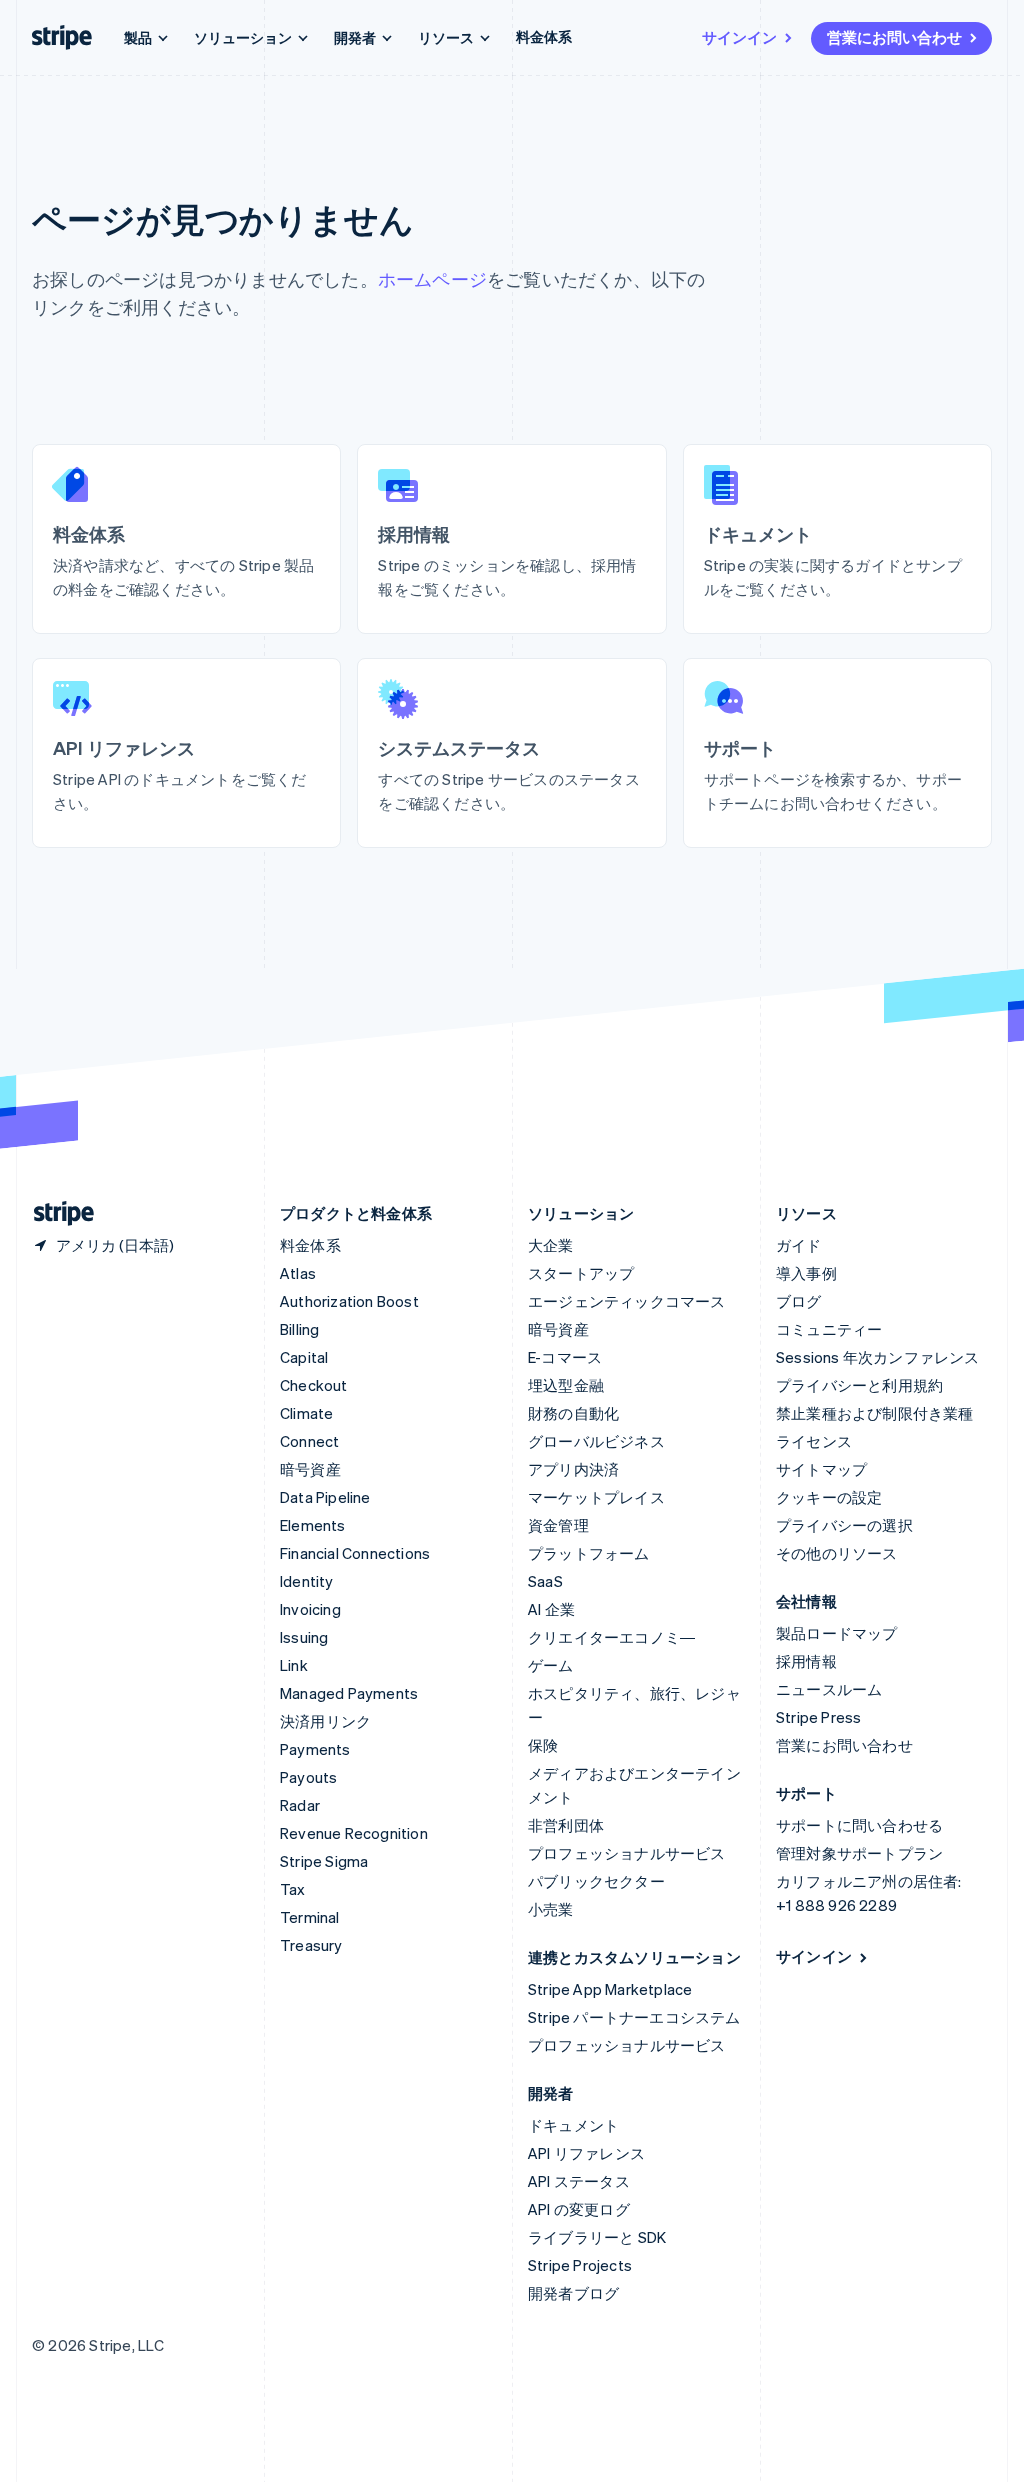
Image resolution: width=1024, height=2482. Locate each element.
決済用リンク (325, 1721)
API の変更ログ (579, 2209)
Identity (307, 1581)
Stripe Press (818, 1717)
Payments (315, 1749)
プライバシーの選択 (844, 1525)
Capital (304, 1357)
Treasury (311, 1945)
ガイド (799, 1245)
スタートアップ (581, 1273)
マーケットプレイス (596, 1497)
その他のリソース (837, 1553)
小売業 (551, 1909)
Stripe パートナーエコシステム (634, 2017)
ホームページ (432, 278)
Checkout (314, 1385)
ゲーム (551, 1665)
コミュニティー (829, 1329)
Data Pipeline (325, 1497)
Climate (306, 1413)
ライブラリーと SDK (597, 2237)
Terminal (310, 1917)
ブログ (799, 1301)
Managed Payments (349, 1693)
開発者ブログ (573, 2293)
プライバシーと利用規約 (859, 1385)
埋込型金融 (566, 1385)
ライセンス (814, 1441)
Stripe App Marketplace (610, 1989)
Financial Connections (355, 1553)
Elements (313, 1525)
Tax (293, 1889)
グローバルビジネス (596, 1441)
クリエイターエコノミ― (611, 1637)
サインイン (739, 37)
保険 (543, 1745)
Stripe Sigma (324, 1861)
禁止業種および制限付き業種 (875, 1413)
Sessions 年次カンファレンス (878, 1357)
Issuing (304, 1637)
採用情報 (806, 1661)
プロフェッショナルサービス (627, 1853)
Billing (299, 1329)
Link (294, 1665)
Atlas (298, 1273)
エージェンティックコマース (627, 1301)
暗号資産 (310, 1469)
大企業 (551, 1245)
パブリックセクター (596, 1881)
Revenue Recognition (354, 1833)
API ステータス (579, 2181)
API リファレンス (586, 2153)
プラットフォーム (589, 1553)
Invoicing (310, 1609)
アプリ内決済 (573, 1469)
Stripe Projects (580, 2265)
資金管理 (558, 1525)
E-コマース (565, 1357)
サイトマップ (821, 1469)
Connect (309, 1441)
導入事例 (806, 1273)
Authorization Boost (349, 1301)
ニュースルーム (829, 1689)
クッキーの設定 (829, 1497)
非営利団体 (566, 1825)
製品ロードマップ (837, 1633)
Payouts (308, 1777)
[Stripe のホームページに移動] (56, 1213)
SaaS (545, 1581)
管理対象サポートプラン (859, 1853)
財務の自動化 (573, 1413)
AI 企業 (551, 1609)
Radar (300, 1805)
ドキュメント (573, 2125)
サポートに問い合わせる (859, 1825)
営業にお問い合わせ (894, 37)
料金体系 (544, 36)
